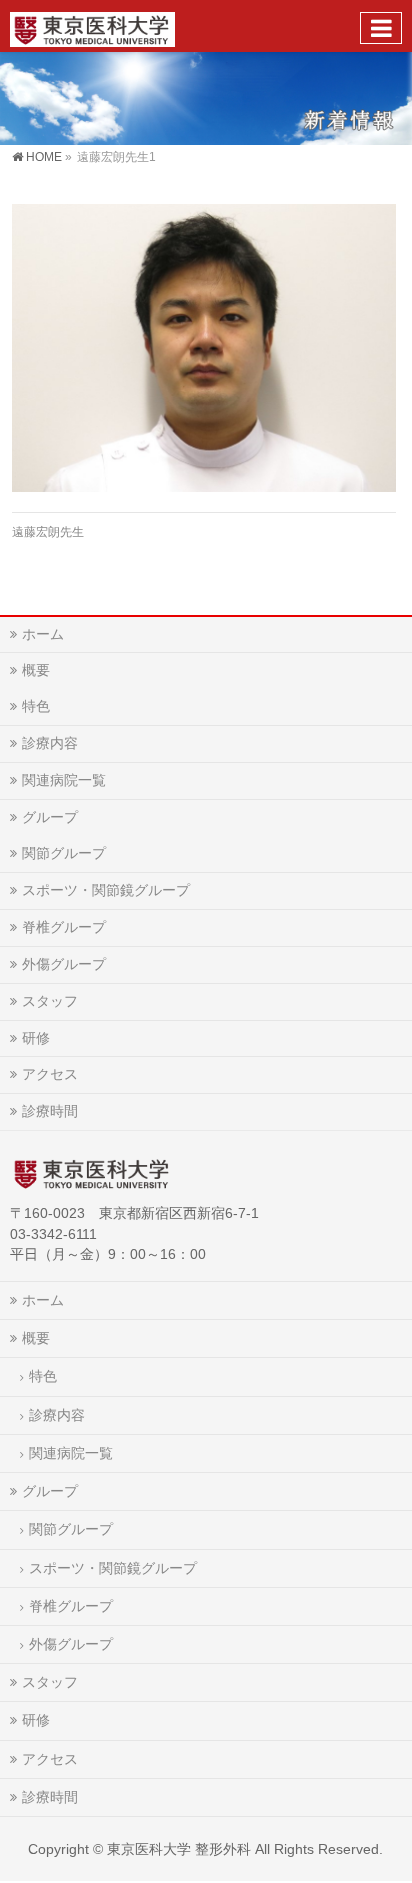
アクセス (50, 1074)
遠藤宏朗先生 (48, 532)
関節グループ (64, 853)
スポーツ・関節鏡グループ (106, 890)
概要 (36, 670)
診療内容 (50, 743)
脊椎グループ (64, 927)
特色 (36, 706)
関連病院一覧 (64, 780)
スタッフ (50, 1001)
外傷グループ (64, 964)
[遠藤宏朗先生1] (203, 348)
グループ (50, 817)
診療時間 (50, 1111)
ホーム (43, 634)
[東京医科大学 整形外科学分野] (92, 25)
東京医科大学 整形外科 (179, 1849)
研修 (36, 1038)
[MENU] (381, 28)
